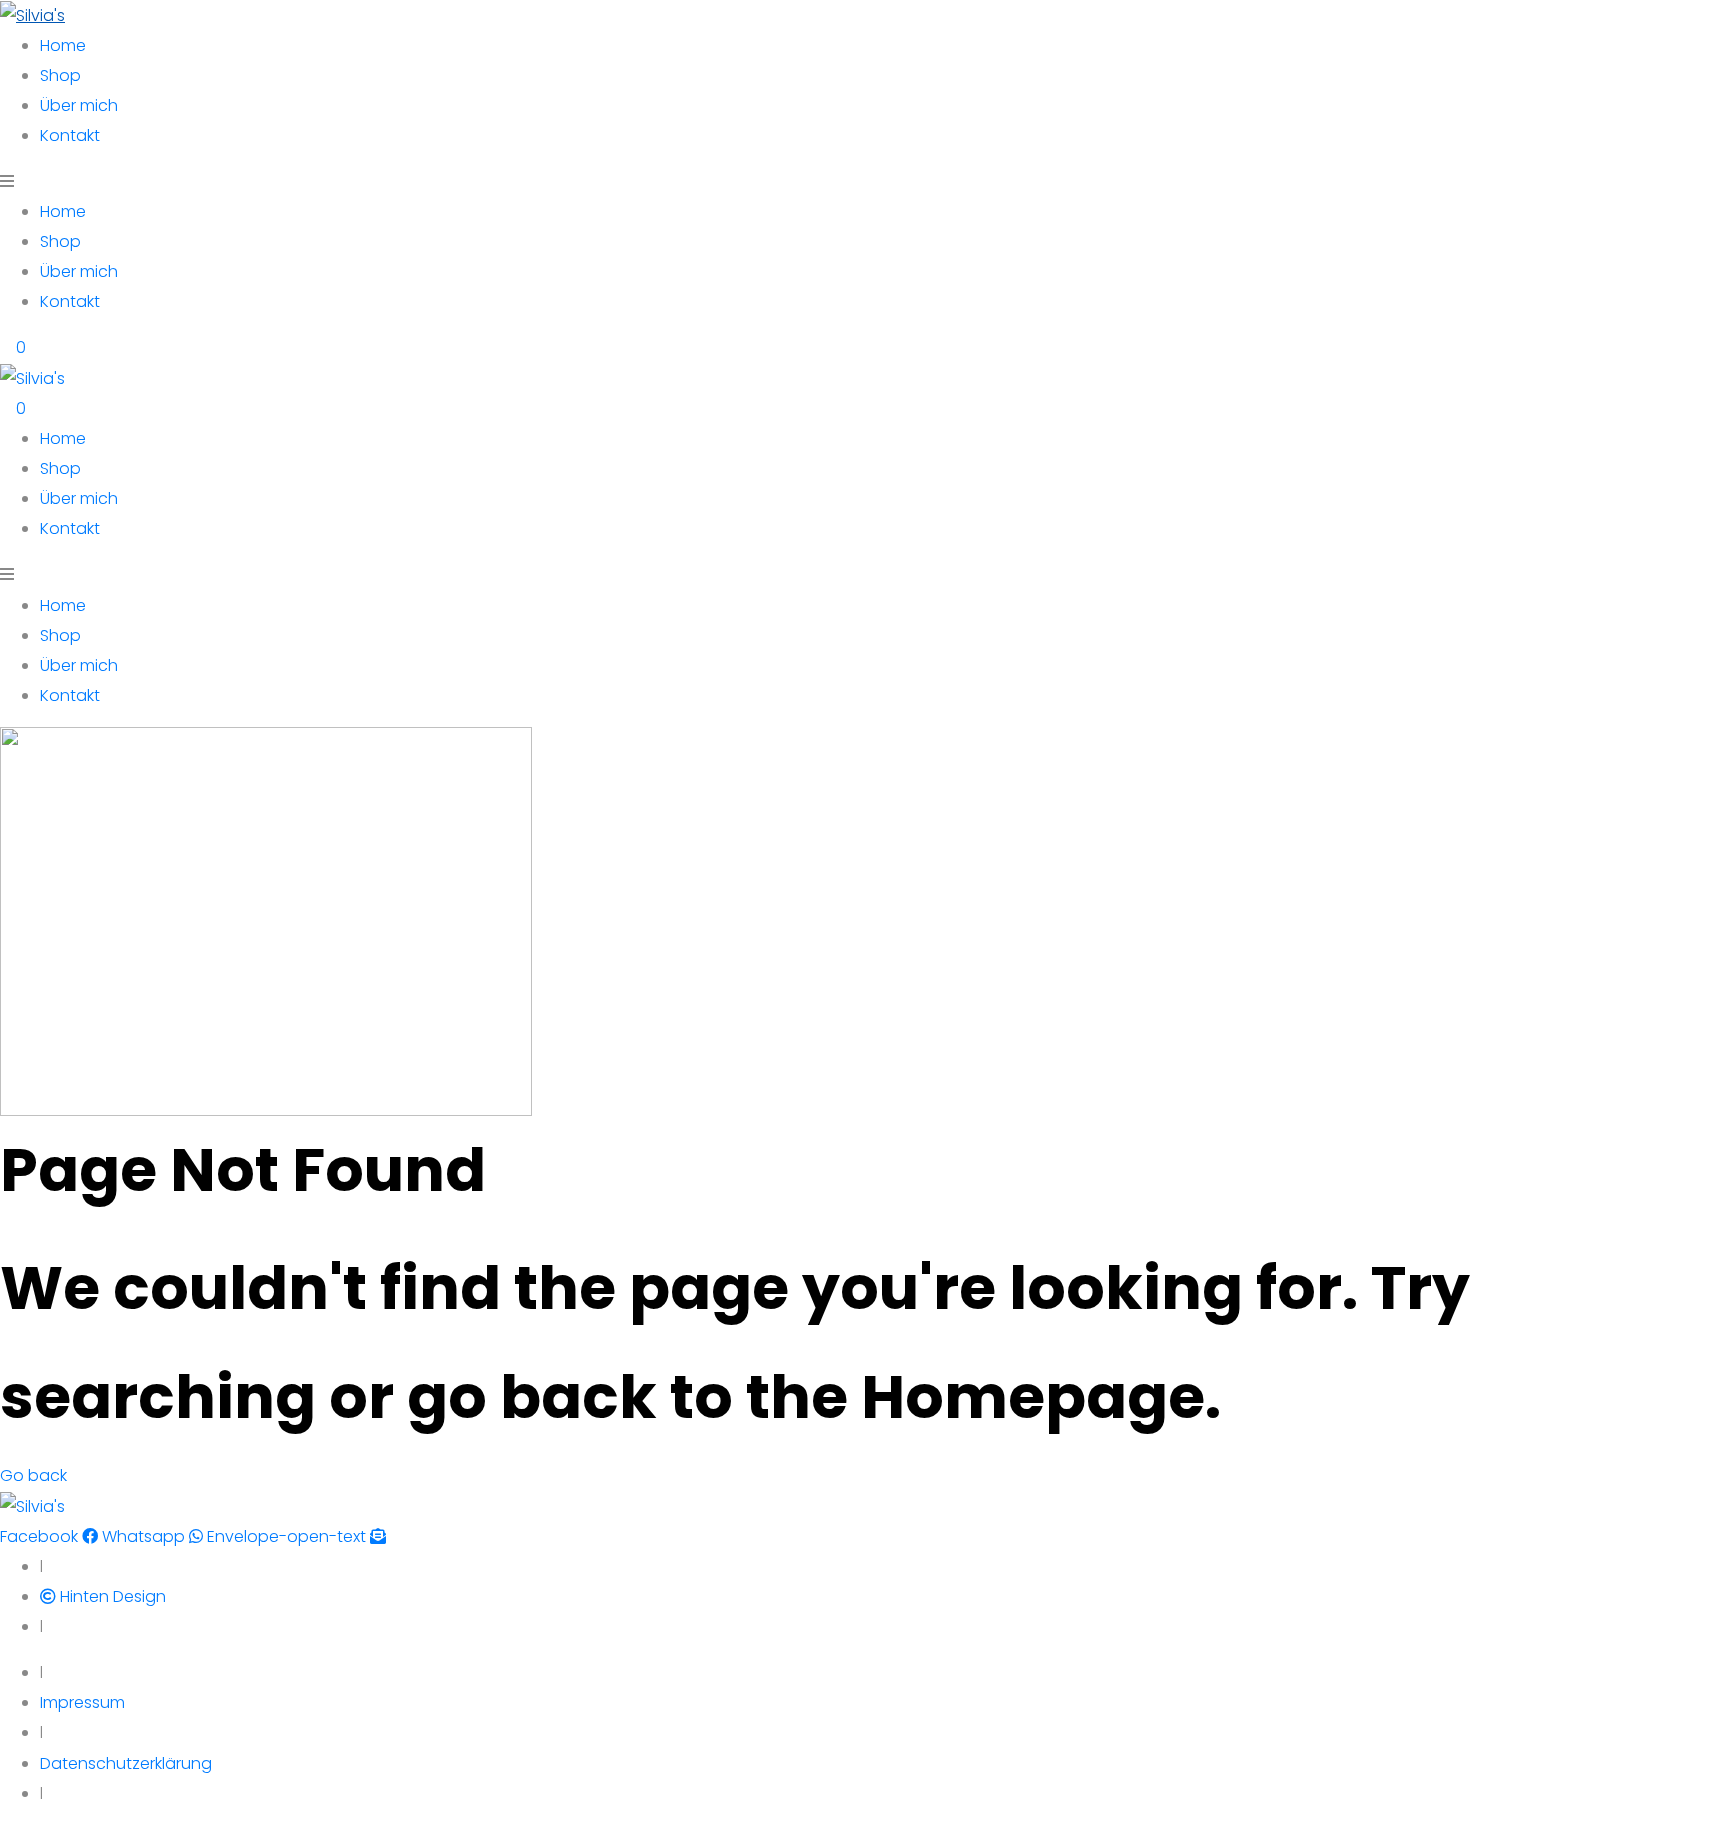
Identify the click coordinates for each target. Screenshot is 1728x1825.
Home (63, 45)
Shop (60, 75)
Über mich (79, 105)
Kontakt (70, 135)
